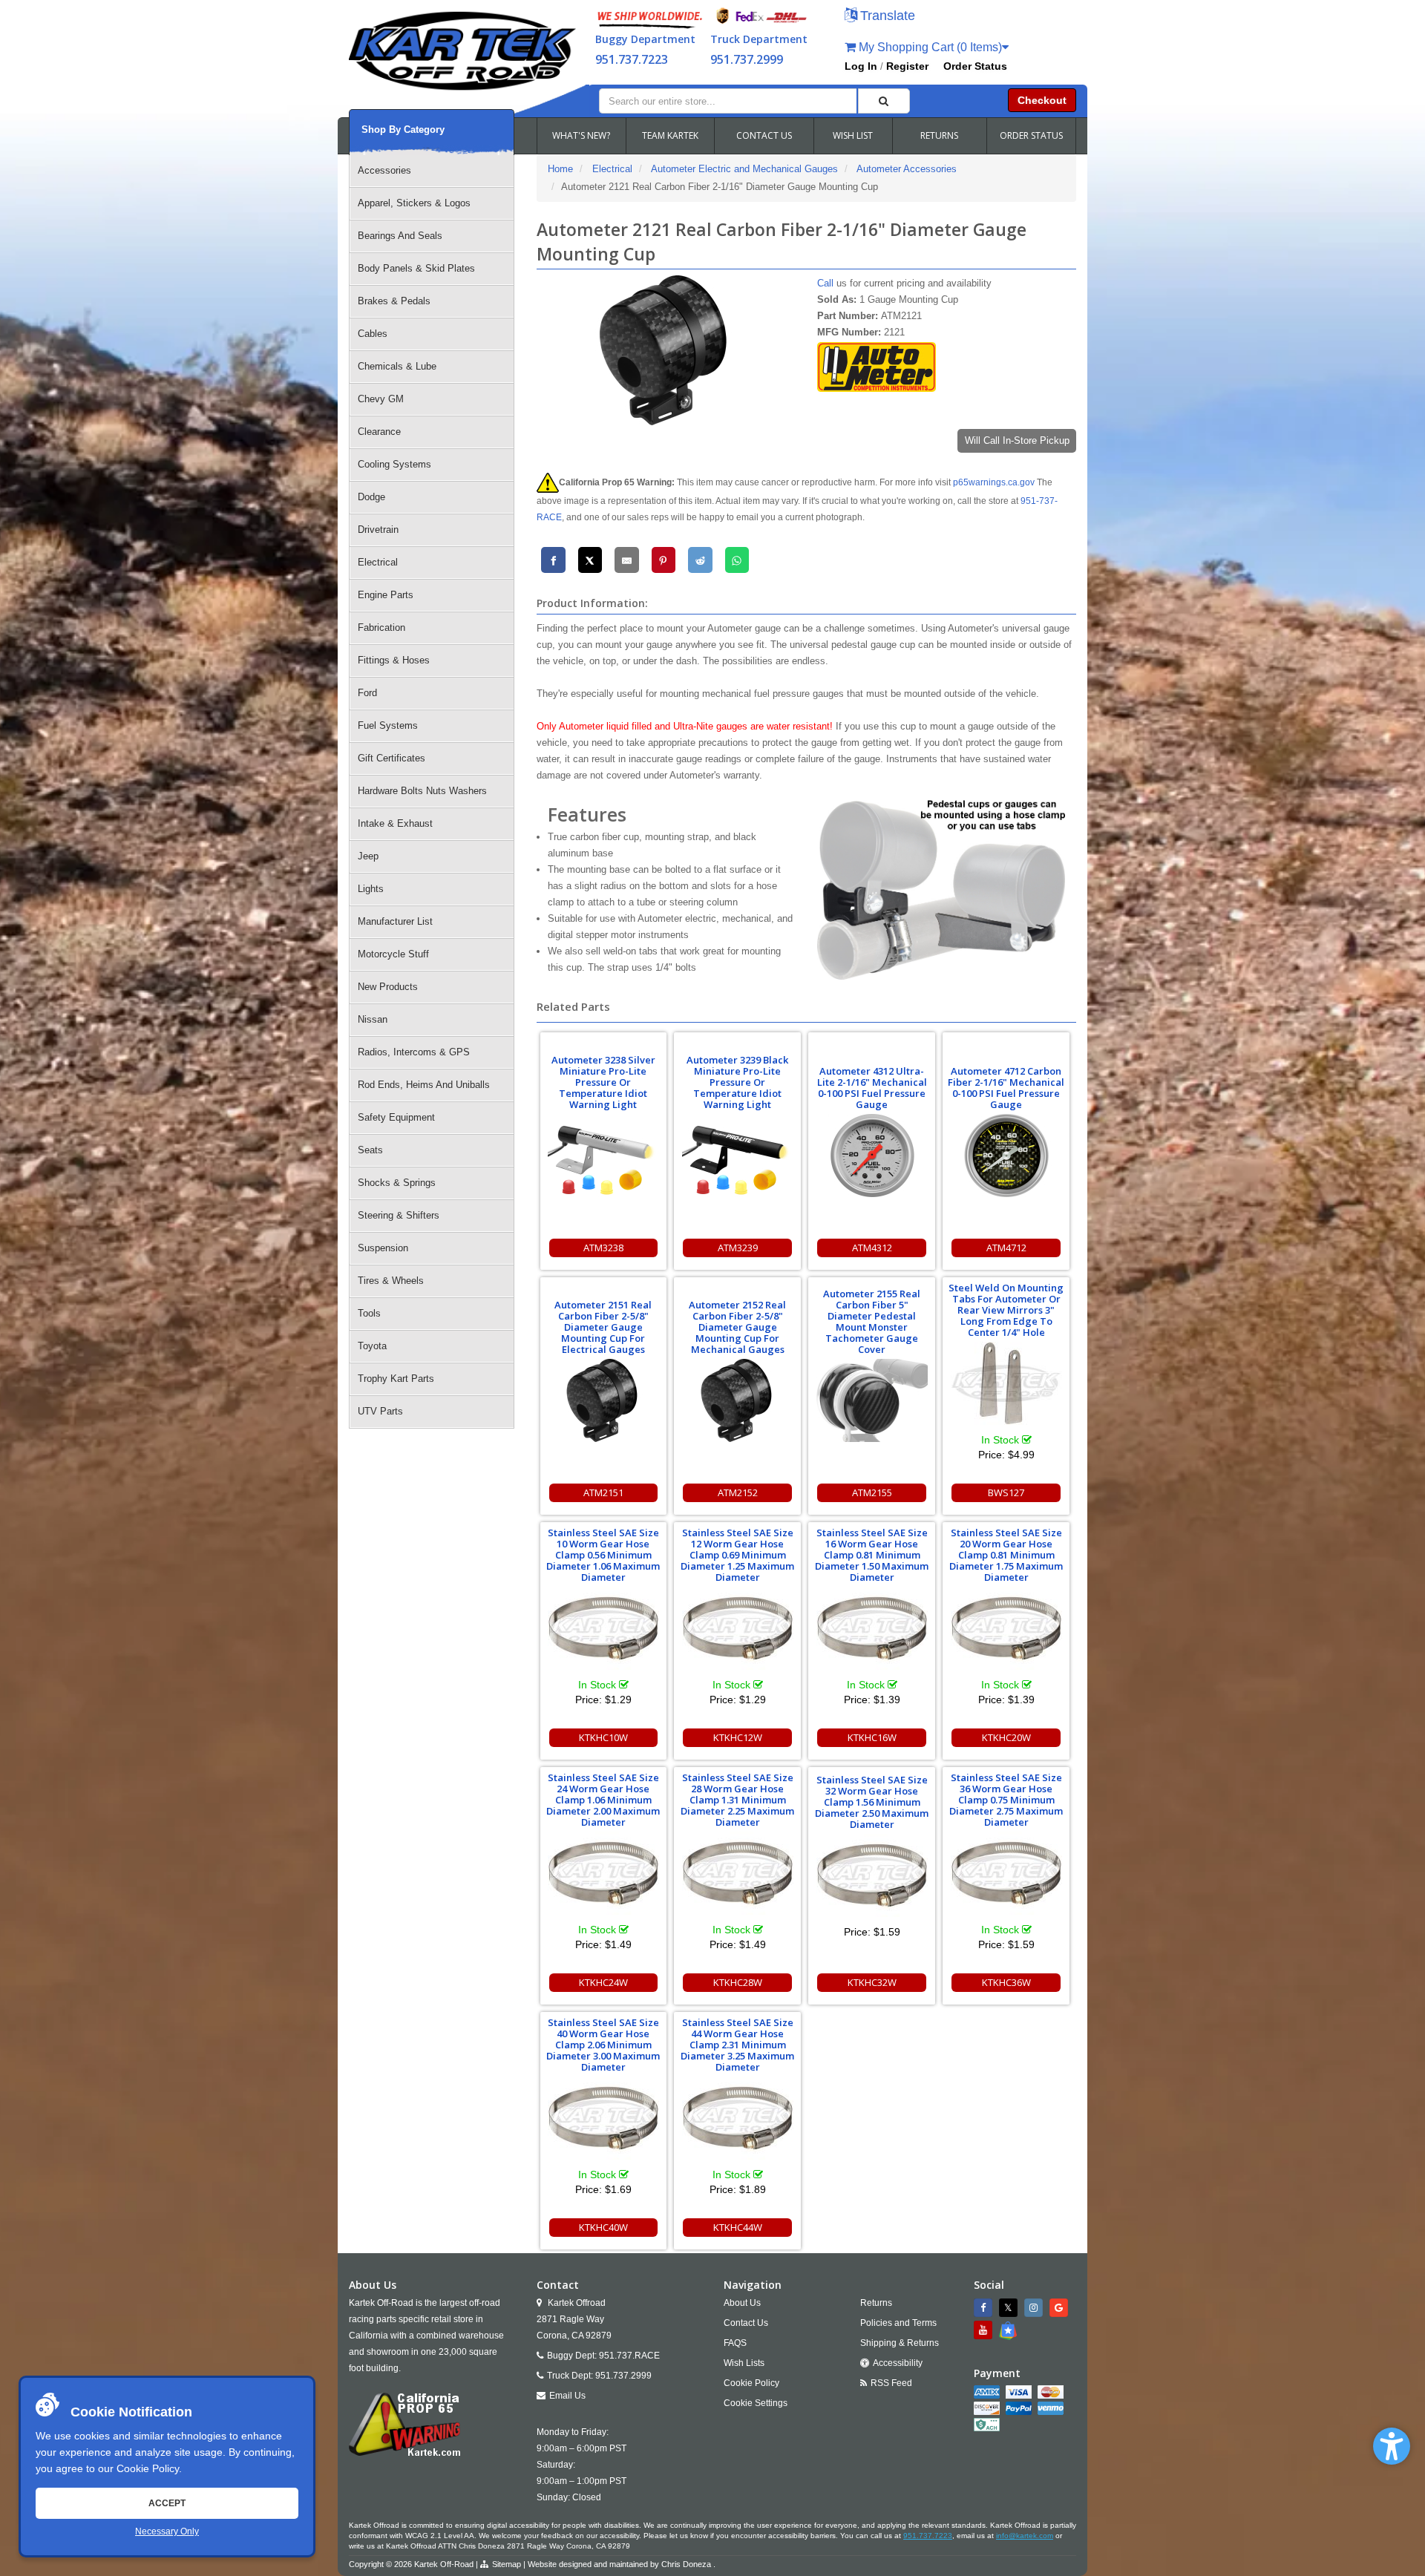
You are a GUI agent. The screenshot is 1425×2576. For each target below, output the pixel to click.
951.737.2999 (747, 59)
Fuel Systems (388, 725)
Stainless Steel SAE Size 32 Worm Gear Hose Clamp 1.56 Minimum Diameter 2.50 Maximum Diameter (872, 1802)
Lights (371, 889)
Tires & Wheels (391, 1281)
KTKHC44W (738, 2227)
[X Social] (1010, 2308)
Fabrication (381, 627)
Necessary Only (167, 2531)
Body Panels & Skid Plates (416, 268)
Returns (876, 2303)
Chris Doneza (686, 2564)
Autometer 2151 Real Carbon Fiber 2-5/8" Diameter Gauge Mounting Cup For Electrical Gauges (603, 1327)
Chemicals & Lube (397, 366)
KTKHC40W (603, 2227)
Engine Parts (386, 595)
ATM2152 (738, 1492)
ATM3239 (738, 1248)
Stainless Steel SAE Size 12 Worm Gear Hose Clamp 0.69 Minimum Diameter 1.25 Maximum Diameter (737, 1555)
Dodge (371, 497)
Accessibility (898, 2363)
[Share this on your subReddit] (700, 560)
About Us (742, 2303)
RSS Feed (891, 2383)
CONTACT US (764, 135)
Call (825, 283)
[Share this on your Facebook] (553, 560)
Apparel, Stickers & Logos (414, 203)
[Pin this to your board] (664, 560)
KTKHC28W (738, 1982)
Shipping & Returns (900, 2343)
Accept (167, 2503)
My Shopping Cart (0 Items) (929, 47)
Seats (370, 1150)
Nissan (373, 1019)
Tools (369, 1313)
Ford (367, 693)
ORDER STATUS (1031, 135)
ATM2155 (872, 1492)
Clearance (379, 432)
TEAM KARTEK (670, 135)
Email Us (567, 2396)
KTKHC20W (1006, 1737)
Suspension (383, 1248)
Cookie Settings (756, 2403)
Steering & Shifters (399, 1215)
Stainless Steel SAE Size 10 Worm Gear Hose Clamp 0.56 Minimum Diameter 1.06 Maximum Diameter (603, 1555)
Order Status (975, 66)
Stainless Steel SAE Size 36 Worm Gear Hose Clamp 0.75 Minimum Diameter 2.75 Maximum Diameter (1006, 1800)
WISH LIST (853, 135)
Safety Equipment (396, 1117)
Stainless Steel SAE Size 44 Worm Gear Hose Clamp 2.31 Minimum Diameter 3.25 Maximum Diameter (737, 2045)
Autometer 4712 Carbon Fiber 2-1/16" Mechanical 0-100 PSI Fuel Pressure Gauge (1006, 1088)
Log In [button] (861, 66)
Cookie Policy (148, 2468)
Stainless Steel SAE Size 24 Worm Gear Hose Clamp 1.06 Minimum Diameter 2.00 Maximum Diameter (603, 1800)
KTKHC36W (1006, 1982)
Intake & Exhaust (395, 823)
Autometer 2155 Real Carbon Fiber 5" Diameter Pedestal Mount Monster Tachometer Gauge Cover (872, 1321)
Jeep (368, 856)
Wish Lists (744, 2363)
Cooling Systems (394, 464)
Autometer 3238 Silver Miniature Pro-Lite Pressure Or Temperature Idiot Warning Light (603, 1082)
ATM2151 (603, 1492)
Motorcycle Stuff (393, 954)
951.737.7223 (632, 59)
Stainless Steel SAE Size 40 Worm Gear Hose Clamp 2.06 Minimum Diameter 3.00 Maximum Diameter (603, 2045)
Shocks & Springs (397, 1183)
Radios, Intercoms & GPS (414, 1052)
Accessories (384, 170)
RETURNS (939, 135)
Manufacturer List (395, 921)
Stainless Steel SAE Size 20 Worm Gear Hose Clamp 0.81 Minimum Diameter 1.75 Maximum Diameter (1006, 1555)
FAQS (735, 2343)
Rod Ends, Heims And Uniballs (424, 1085)
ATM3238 (603, 1248)
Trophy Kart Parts (396, 1379)
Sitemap (507, 2564)
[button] (1392, 2446)
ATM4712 (1006, 1248)
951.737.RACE (629, 2356)
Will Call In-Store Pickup (1017, 440)
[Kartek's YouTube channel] (985, 2330)
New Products (388, 987)
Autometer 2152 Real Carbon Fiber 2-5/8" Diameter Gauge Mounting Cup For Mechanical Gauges (737, 1327)
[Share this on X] (590, 560)
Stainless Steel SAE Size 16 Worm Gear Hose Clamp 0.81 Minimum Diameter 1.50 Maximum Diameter (872, 1555)
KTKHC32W (872, 1982)
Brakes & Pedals (394, 301)
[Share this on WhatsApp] (737, 560)
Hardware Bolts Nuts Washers (422, 791)
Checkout (1042, 100)
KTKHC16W (872, 1737)
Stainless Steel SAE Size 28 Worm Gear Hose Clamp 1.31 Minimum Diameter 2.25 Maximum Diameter (737, 1800)
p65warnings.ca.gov (994, 482)
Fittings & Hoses (394, 660)
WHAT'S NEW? (581, 135)
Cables (373, 334)
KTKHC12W (738, 1737)
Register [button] (907, 66)
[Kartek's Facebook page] (985, 2308)
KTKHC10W (603, 1737)
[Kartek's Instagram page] (1035, 2308)
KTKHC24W (603, 1982)
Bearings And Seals (400, 236)
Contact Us (746, 2323)
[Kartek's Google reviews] (1061, 2308)
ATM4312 (872, 1248)
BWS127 (1006, 1492)
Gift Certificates (392, 758)
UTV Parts (380, 1411)
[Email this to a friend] (627, 560)
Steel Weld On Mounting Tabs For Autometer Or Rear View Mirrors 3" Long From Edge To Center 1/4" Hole (1006, 1310)
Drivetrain (378, 530)
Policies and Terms (898, 2323)
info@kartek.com (1025, 2536)
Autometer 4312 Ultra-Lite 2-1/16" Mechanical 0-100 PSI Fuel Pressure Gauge (872, 1088)
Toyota (372, 1346)
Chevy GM (381, 399)
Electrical (378, 562)
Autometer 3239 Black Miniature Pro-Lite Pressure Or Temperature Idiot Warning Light (737, 1082)
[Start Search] (884, 101)
